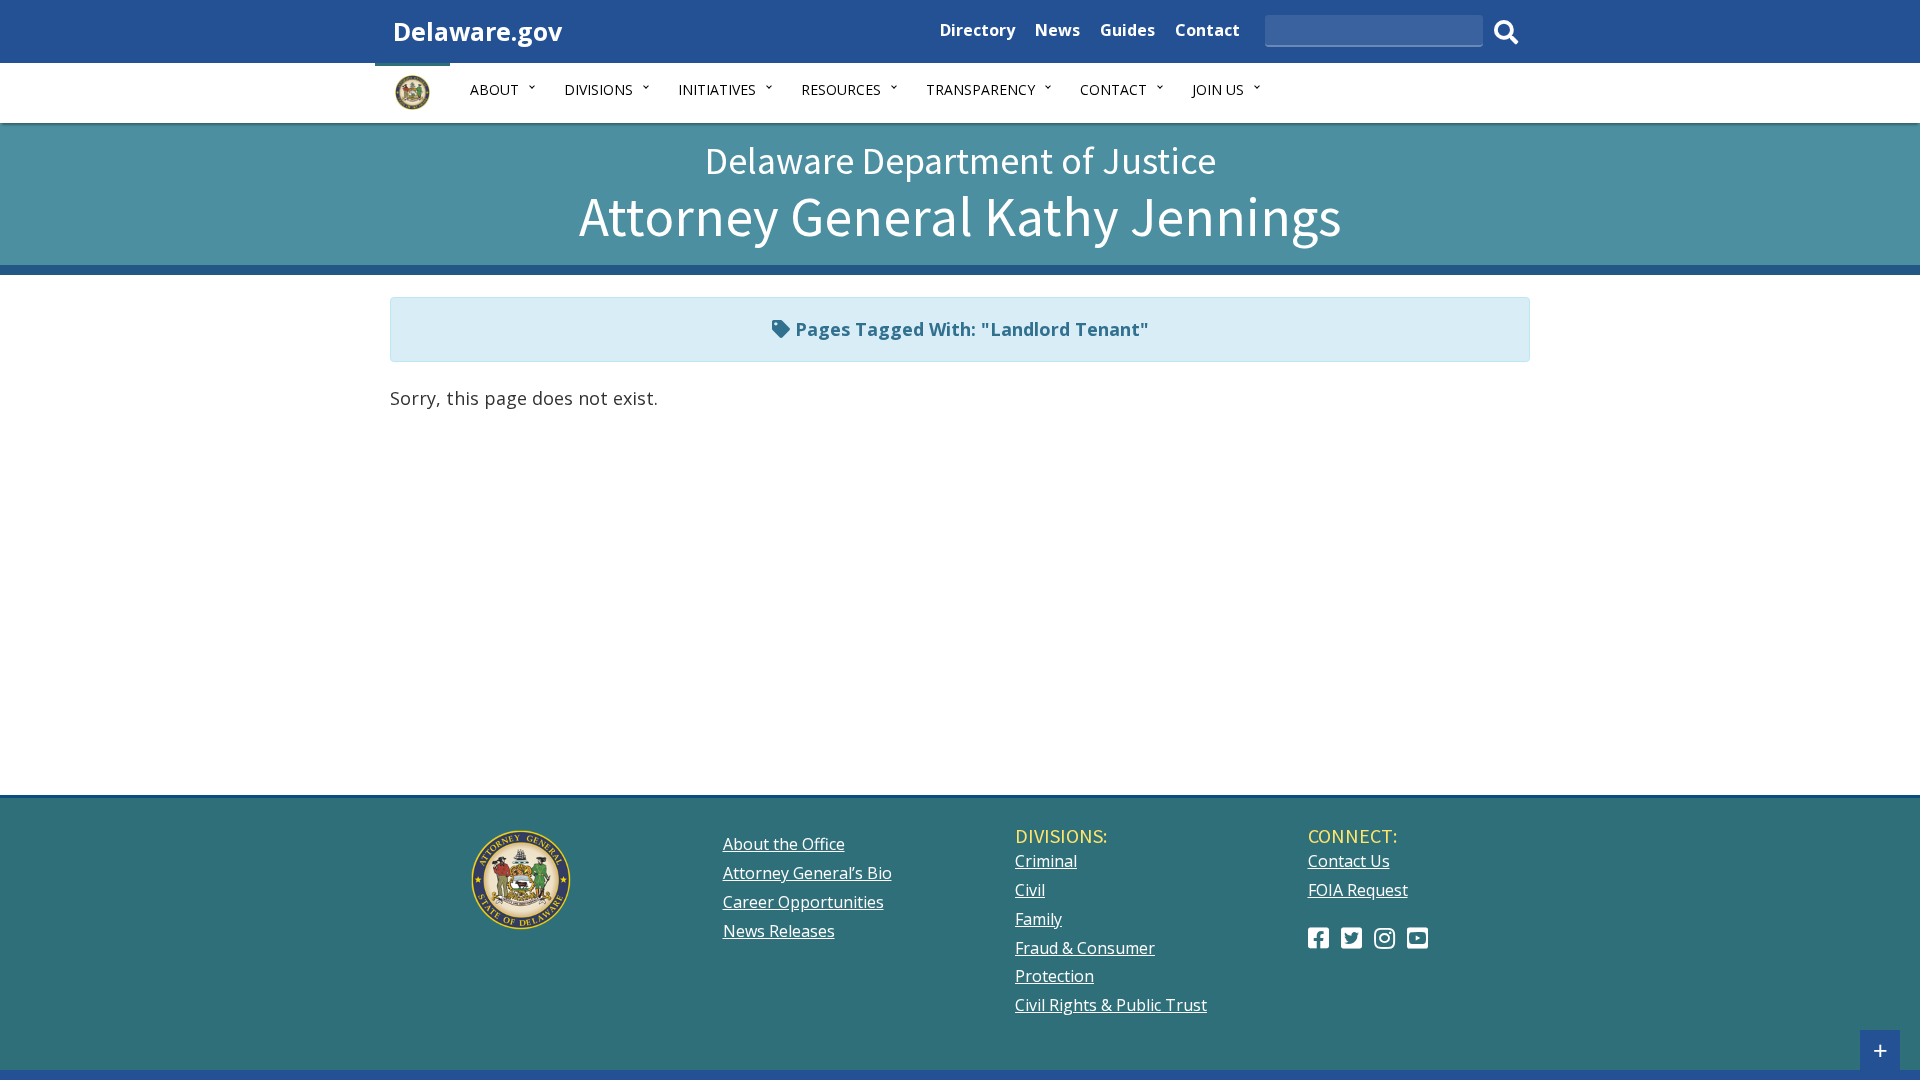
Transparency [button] (980, 89)
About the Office (784, 844)
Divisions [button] (598, 89)
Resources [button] (841, 89)
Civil (1030, 890)
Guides (1127, 32)
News (1057, 32)
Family (1038, 919)
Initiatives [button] (717, 89)
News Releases (779, 931)
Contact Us (1349, 861)
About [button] (494, 89)
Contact (1207, 32)
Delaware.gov (477, 31)
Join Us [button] (1218, 89)
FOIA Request (1358, 890)
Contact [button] (1113, 89)
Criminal (1046, 861)
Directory (977, 32)
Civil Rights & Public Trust (1111, 1005)
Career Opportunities (803, 902)
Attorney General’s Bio (807, 873)
